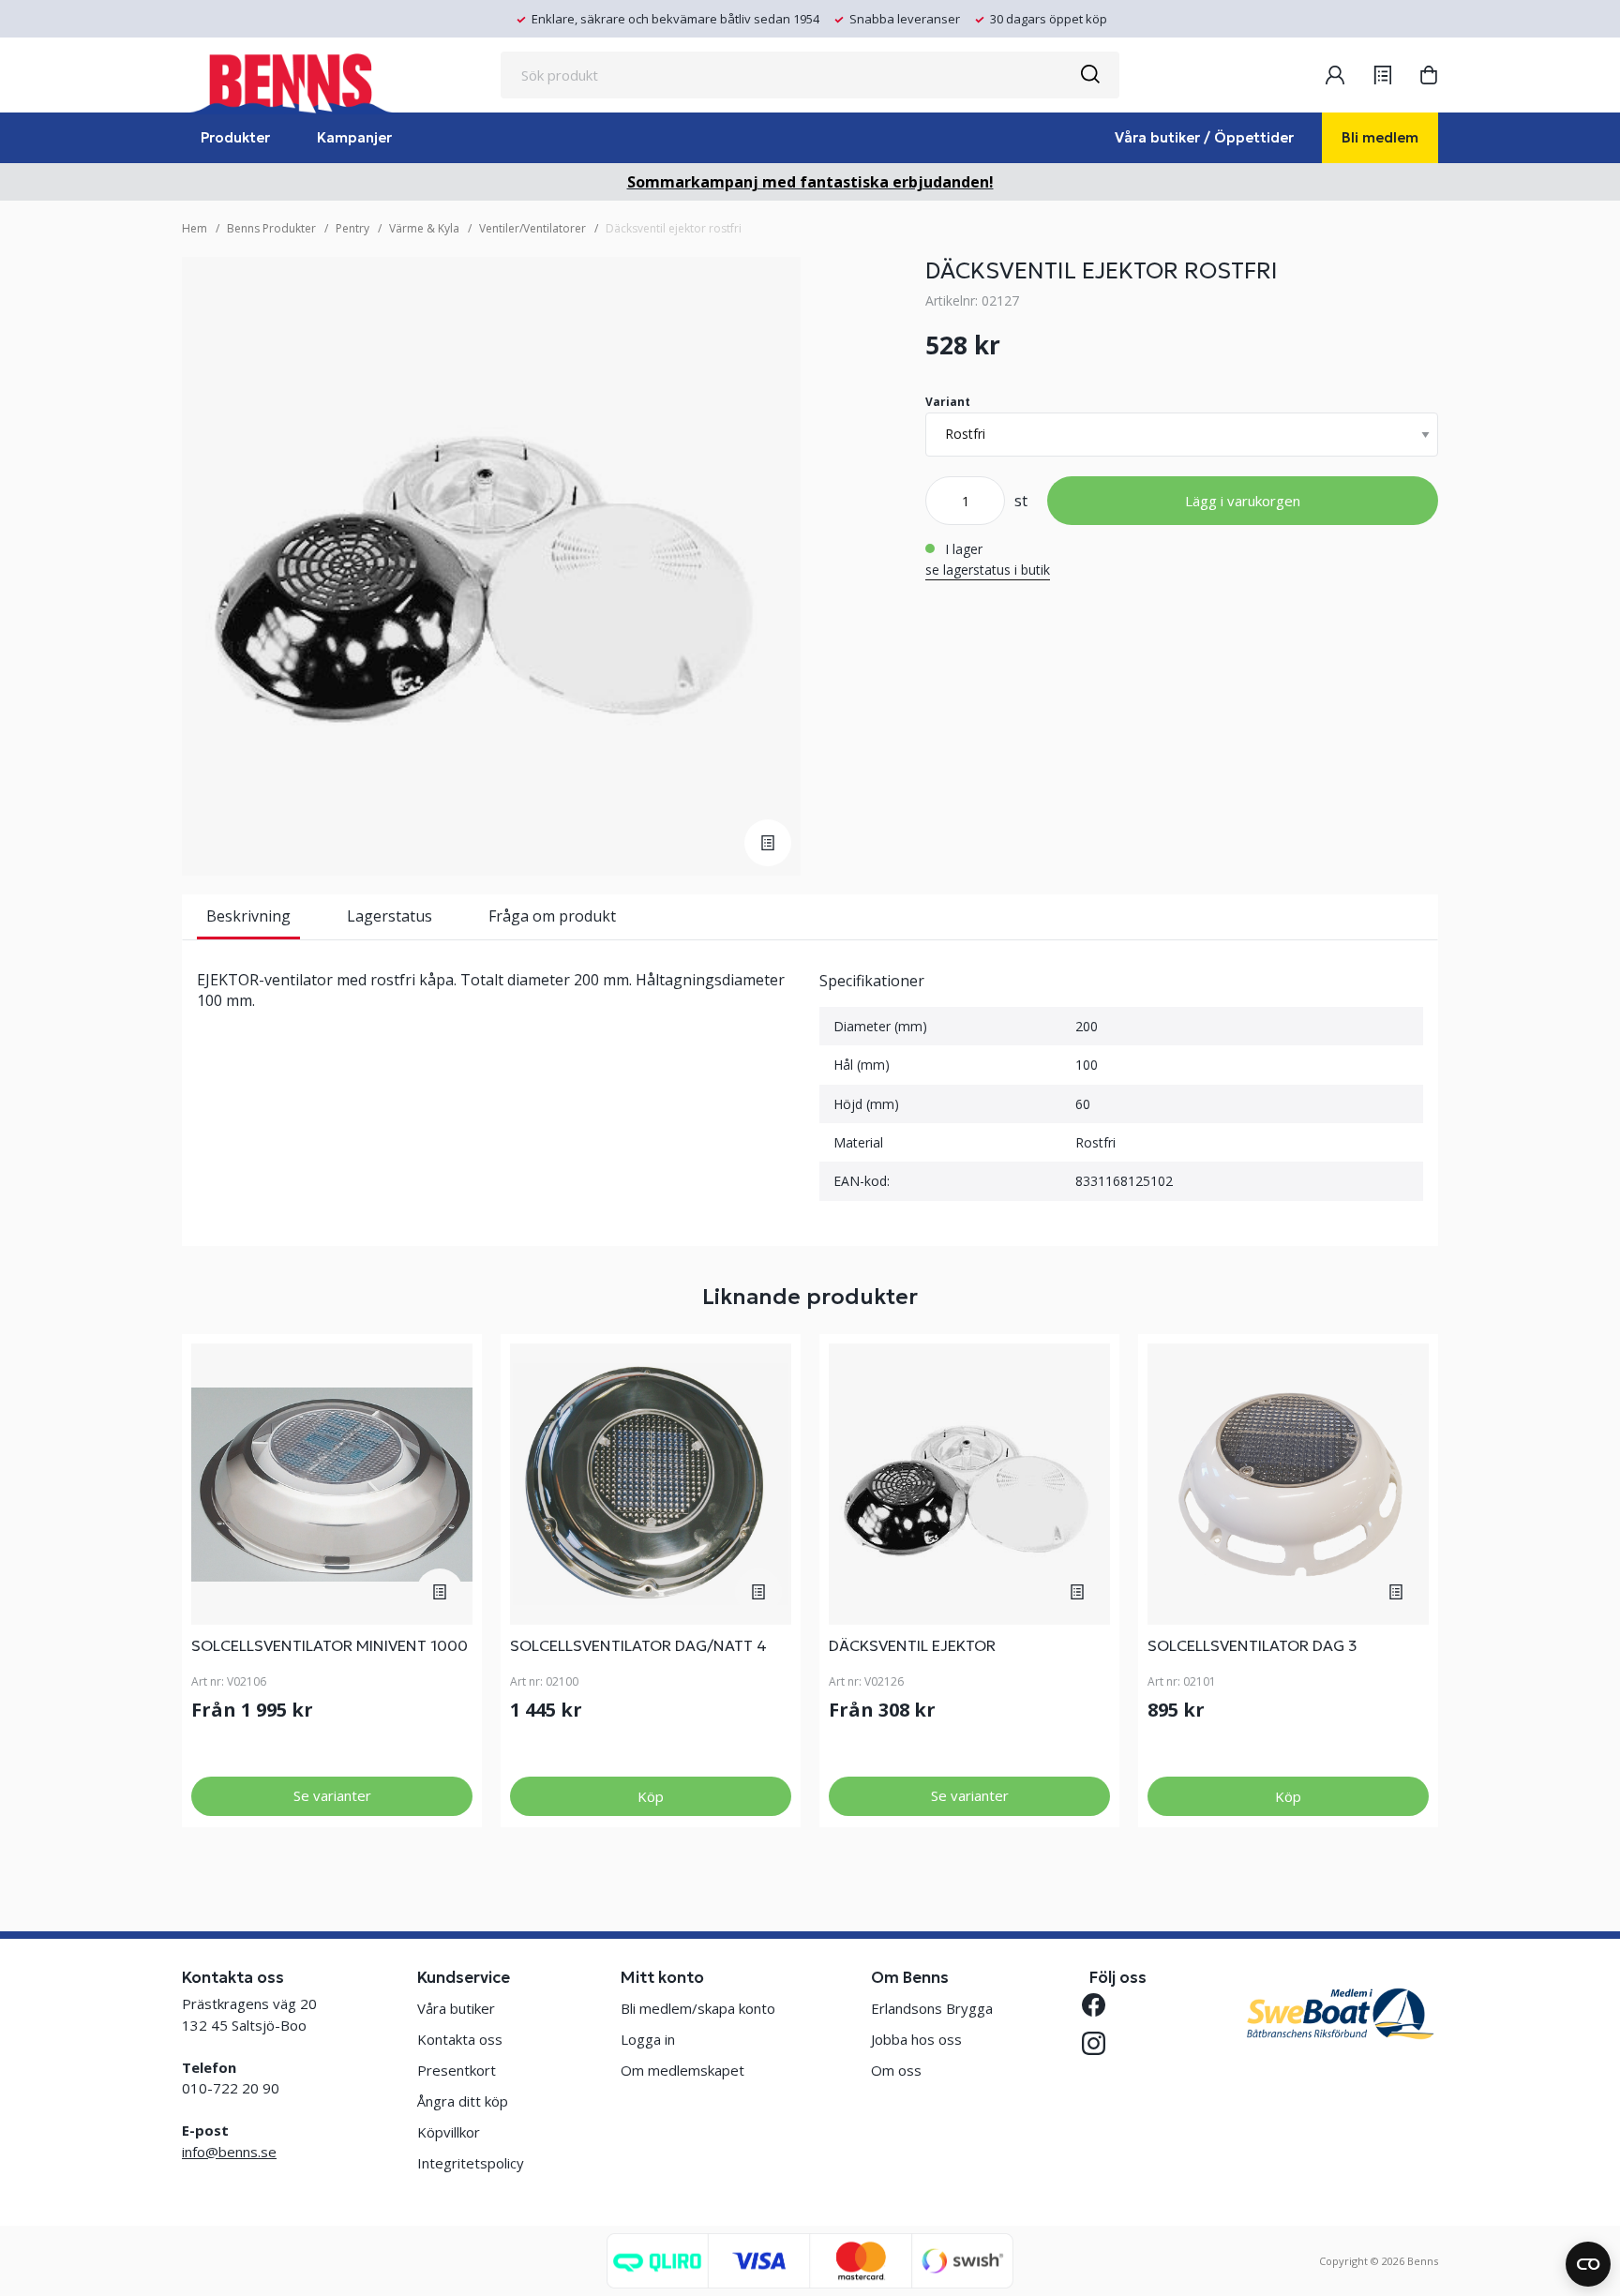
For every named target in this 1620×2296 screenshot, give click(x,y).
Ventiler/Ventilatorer (532, 228)
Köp (651, 1796)
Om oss (896, 2070)
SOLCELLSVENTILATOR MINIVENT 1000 (330, 1645)
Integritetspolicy (471, 2163)
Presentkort (457, 2070)
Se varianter (332, 1795)
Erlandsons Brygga (932, 2008)
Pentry (352, 228)
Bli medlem (1380, 137)
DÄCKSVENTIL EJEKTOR (912, 1645)
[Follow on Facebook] (1101, 2005)
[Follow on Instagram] (1101, 2043)
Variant (948, 402)
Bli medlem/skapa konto (698, 2008)
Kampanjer (354, 137)
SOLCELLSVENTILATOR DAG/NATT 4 (638, 1645)
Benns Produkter (271, 228)
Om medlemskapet (682, 2070)
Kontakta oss (460, 2039)
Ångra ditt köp (463, 2101)
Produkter (235, 137)
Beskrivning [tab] (248, 916)
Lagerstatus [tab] (390, 916)
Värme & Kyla (424, 228)
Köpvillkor (449, 2132)
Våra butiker (456, 2008)
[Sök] (1089, 75)
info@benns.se (229, 2152)
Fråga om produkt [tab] (552, 916)
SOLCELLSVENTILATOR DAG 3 (1252, 1645)
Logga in (648, 2039)
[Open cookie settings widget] (1588, 2264)
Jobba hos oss (916, 2039)
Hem (195, 228)
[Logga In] (1335, 75)
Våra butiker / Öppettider (1204, 137)
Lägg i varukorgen (1243, 501)
